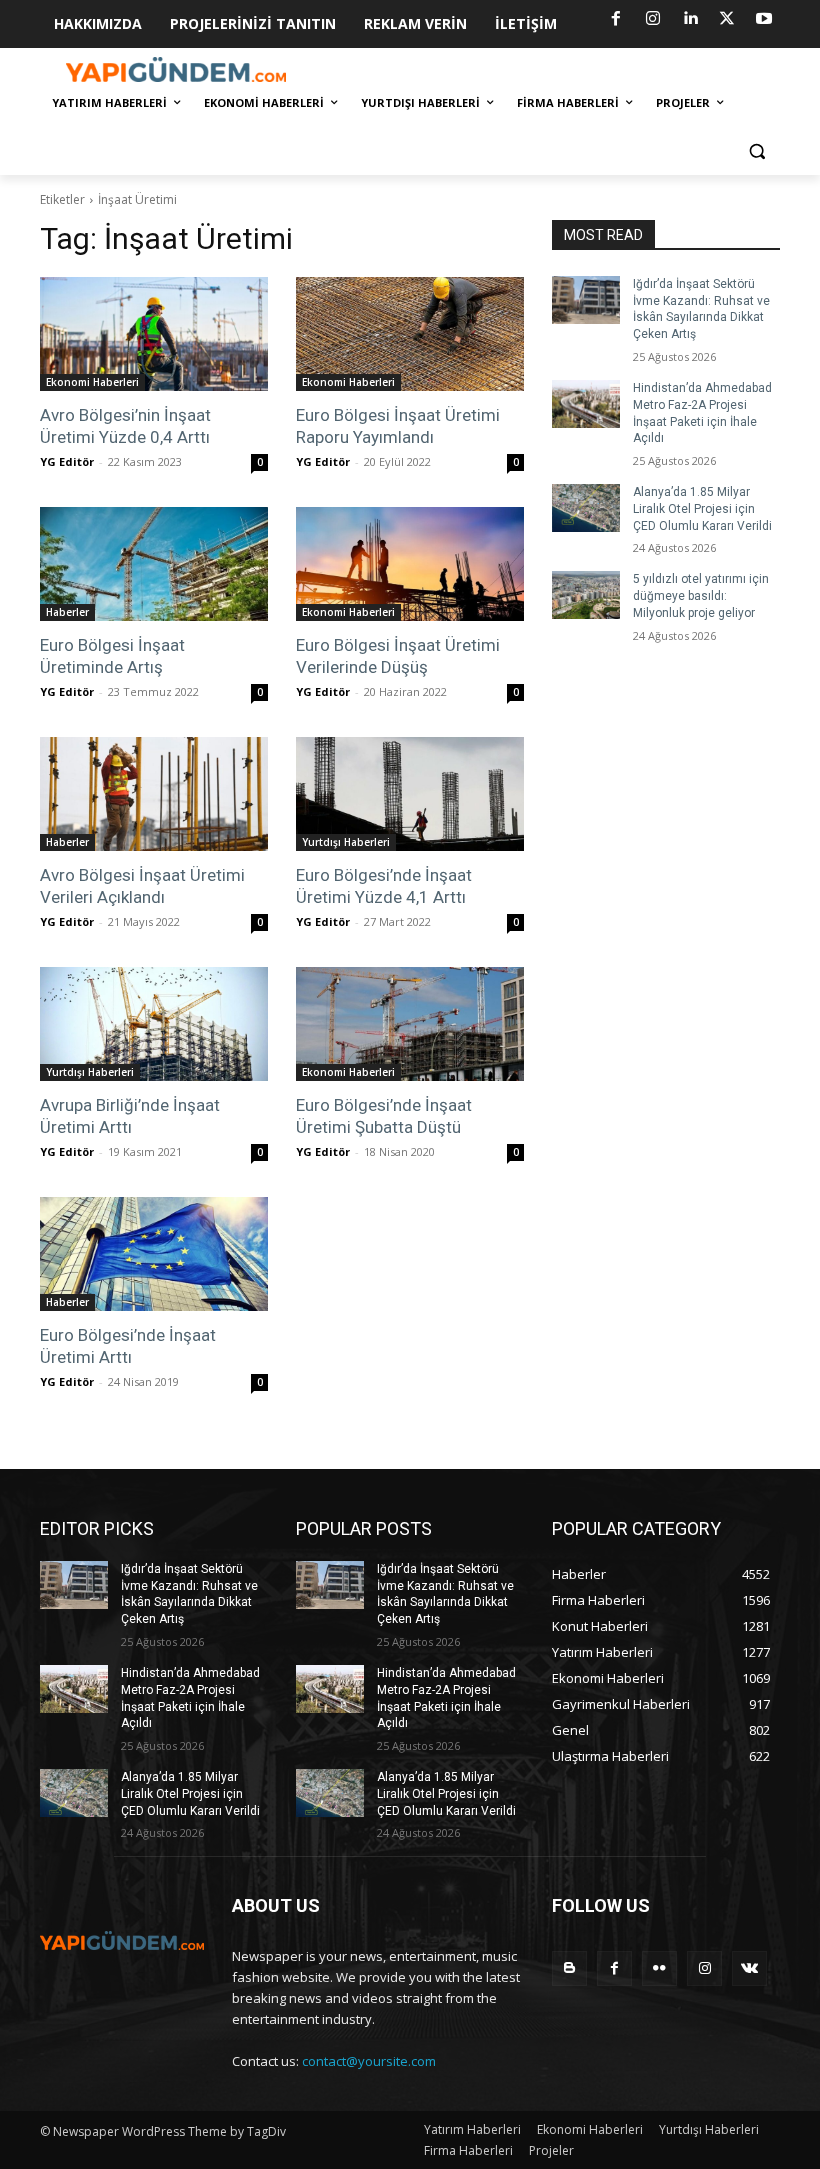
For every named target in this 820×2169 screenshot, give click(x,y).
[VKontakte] (749, 1968)
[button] (756, 151)
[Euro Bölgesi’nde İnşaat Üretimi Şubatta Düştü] (410, 1024)
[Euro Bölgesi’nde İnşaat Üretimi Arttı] (154, 1254)
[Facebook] (616, 19)
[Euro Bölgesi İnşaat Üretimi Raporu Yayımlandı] (410, 334)
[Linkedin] (690, 19)
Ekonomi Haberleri (92, 382)
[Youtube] (764, 19)
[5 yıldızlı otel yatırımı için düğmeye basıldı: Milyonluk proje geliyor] (586, 595)
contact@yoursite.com (369, 2061)
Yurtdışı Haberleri (346, 842)
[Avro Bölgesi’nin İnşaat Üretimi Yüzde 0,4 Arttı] (154, 334)
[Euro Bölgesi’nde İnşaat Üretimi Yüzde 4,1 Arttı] (410, 794)
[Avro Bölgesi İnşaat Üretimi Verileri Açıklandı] (154, 794)
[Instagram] (653, 19)
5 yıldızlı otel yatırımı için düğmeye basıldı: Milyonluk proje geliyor (701, 596)
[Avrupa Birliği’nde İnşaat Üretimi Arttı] (154, 1024)
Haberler (67, 612)
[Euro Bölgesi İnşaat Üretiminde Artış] (154, 564)
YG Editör (67, 461)
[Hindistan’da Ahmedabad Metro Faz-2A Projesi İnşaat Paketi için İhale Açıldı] (586, 404)
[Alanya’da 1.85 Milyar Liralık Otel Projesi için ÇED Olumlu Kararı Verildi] (586, 508)
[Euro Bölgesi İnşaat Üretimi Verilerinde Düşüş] (410, 564)
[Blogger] (569, 1968)
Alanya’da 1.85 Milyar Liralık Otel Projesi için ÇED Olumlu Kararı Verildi (702, 509)
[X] (727, 19)
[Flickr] (659, 1968)
